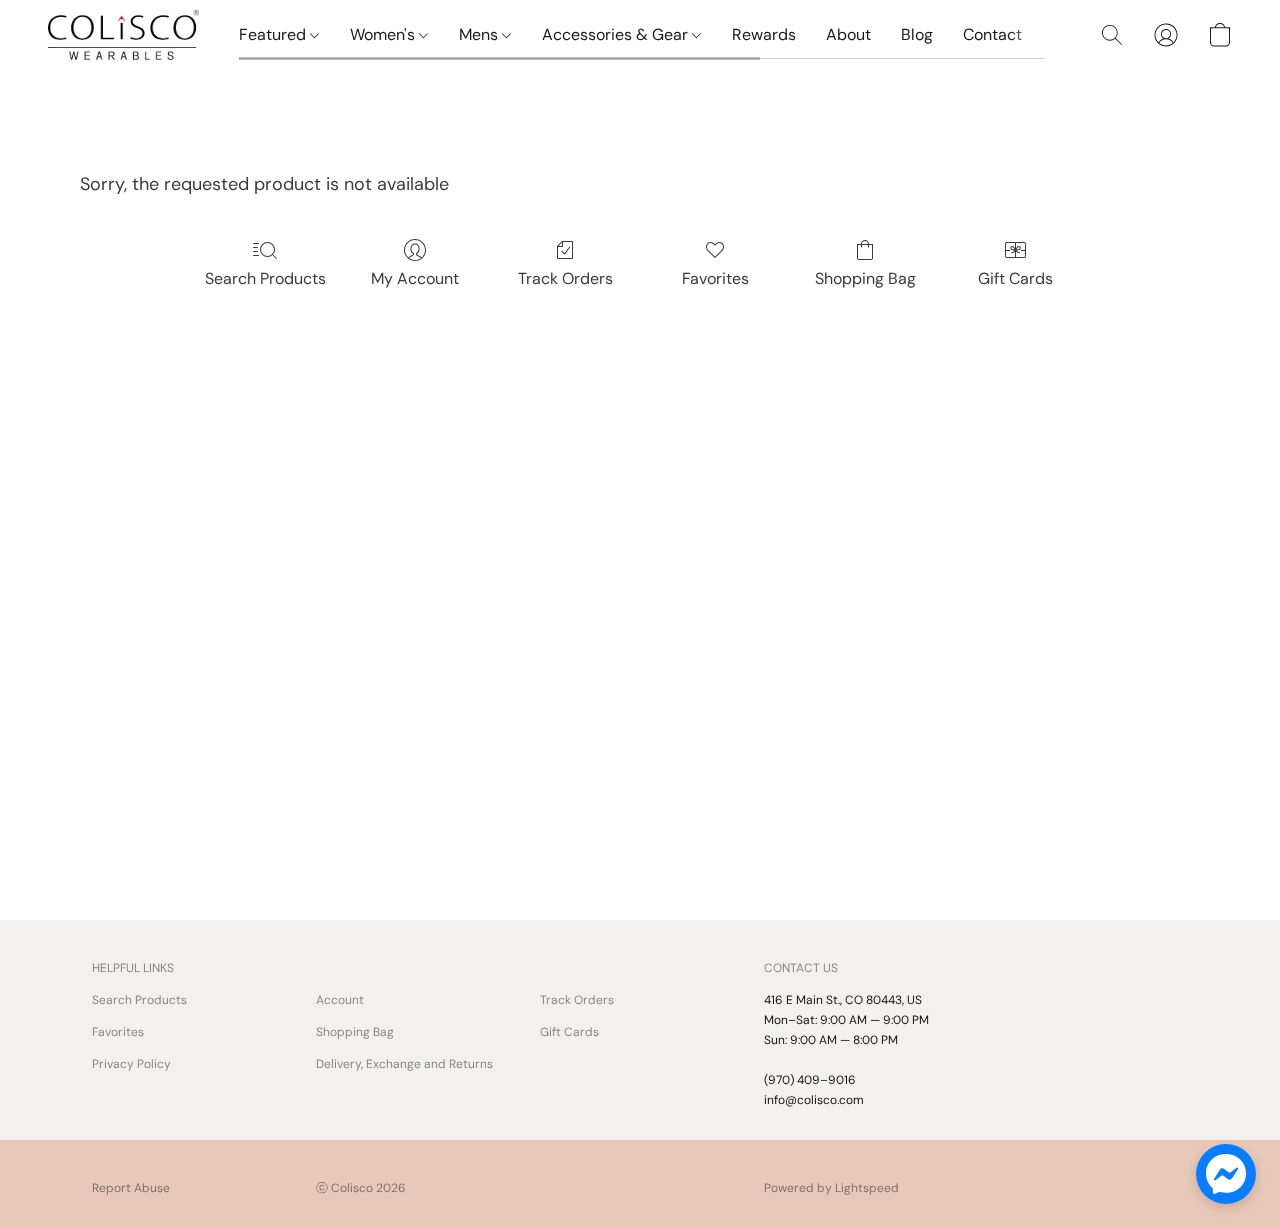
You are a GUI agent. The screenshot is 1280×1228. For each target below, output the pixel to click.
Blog (917, 34)
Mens (480, 34)
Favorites (715, 278)
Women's (384, 34)
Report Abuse (131, 1188)
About (848, 34)
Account (340, 1000)
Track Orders (565, 278)
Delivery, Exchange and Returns (404, 1064)
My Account (415, 278)
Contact (992, 34)
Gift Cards (1015, 278)
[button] (123, 35)
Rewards (764, 34)
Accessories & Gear (617, 34)
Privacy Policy (131, 1064)
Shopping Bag (865, 278)
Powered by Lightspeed (831, 1188)
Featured (274, 34)
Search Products (265, 278)
